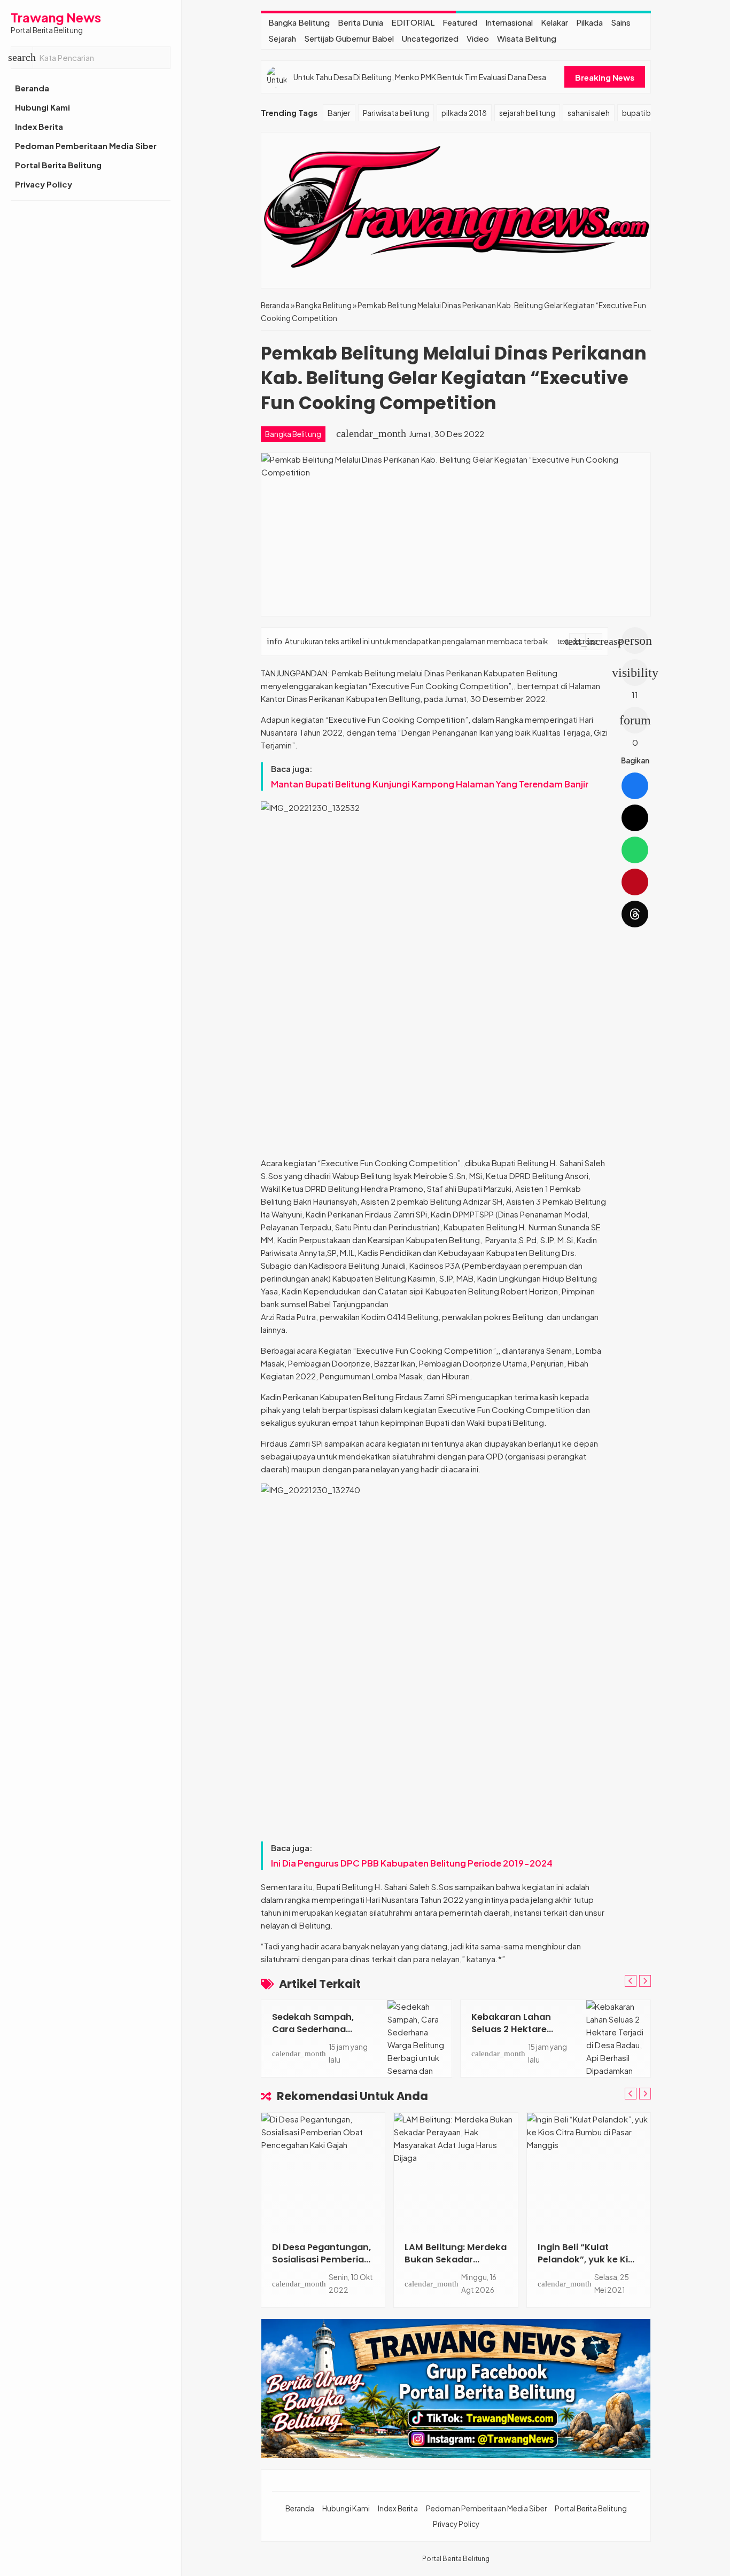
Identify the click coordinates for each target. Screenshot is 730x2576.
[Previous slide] (631, 1981)
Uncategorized (430, 38)
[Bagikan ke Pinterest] (635, 882)
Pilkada (589, 22)
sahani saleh (589, 113)
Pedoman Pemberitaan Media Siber (86, 146)
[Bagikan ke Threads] (635, 914)
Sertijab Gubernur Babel (349, 38)
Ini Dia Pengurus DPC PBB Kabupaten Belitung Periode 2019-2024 (412, 1863)
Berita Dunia (360, 22)
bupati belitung (649, 113)
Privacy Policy (44, 184)
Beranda (32, 88)
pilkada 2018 (464, 113)
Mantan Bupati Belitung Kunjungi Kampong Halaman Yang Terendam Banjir (430, 784)
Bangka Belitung (299, 22)
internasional (509, 22)
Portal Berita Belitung (58, 165)
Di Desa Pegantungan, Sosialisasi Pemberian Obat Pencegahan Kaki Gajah (321, 2266)
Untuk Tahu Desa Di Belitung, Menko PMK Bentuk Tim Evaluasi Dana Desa (420, 77)
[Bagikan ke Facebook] (635, 786)
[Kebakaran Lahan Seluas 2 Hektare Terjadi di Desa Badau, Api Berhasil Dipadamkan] (618, 2039)
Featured (460, 22)
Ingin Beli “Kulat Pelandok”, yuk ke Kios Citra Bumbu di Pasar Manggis (588, 2266)
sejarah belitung (527, 113)
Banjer (339, 113)
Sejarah (282, 38)
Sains (621, 22)
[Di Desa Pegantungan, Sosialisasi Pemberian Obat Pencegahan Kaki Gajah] (323, 2172)
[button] (22, 58)
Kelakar (554, 22)
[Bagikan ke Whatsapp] (635, 850)
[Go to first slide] (645, 1981)
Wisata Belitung (527, 38)
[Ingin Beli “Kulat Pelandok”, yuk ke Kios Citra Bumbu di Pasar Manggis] (589, 2172)
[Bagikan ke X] (635, 818)
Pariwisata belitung (396, 113)
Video (478, 38)
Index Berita (39, 126)
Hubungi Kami (42, 107)
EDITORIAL (413, 22)
